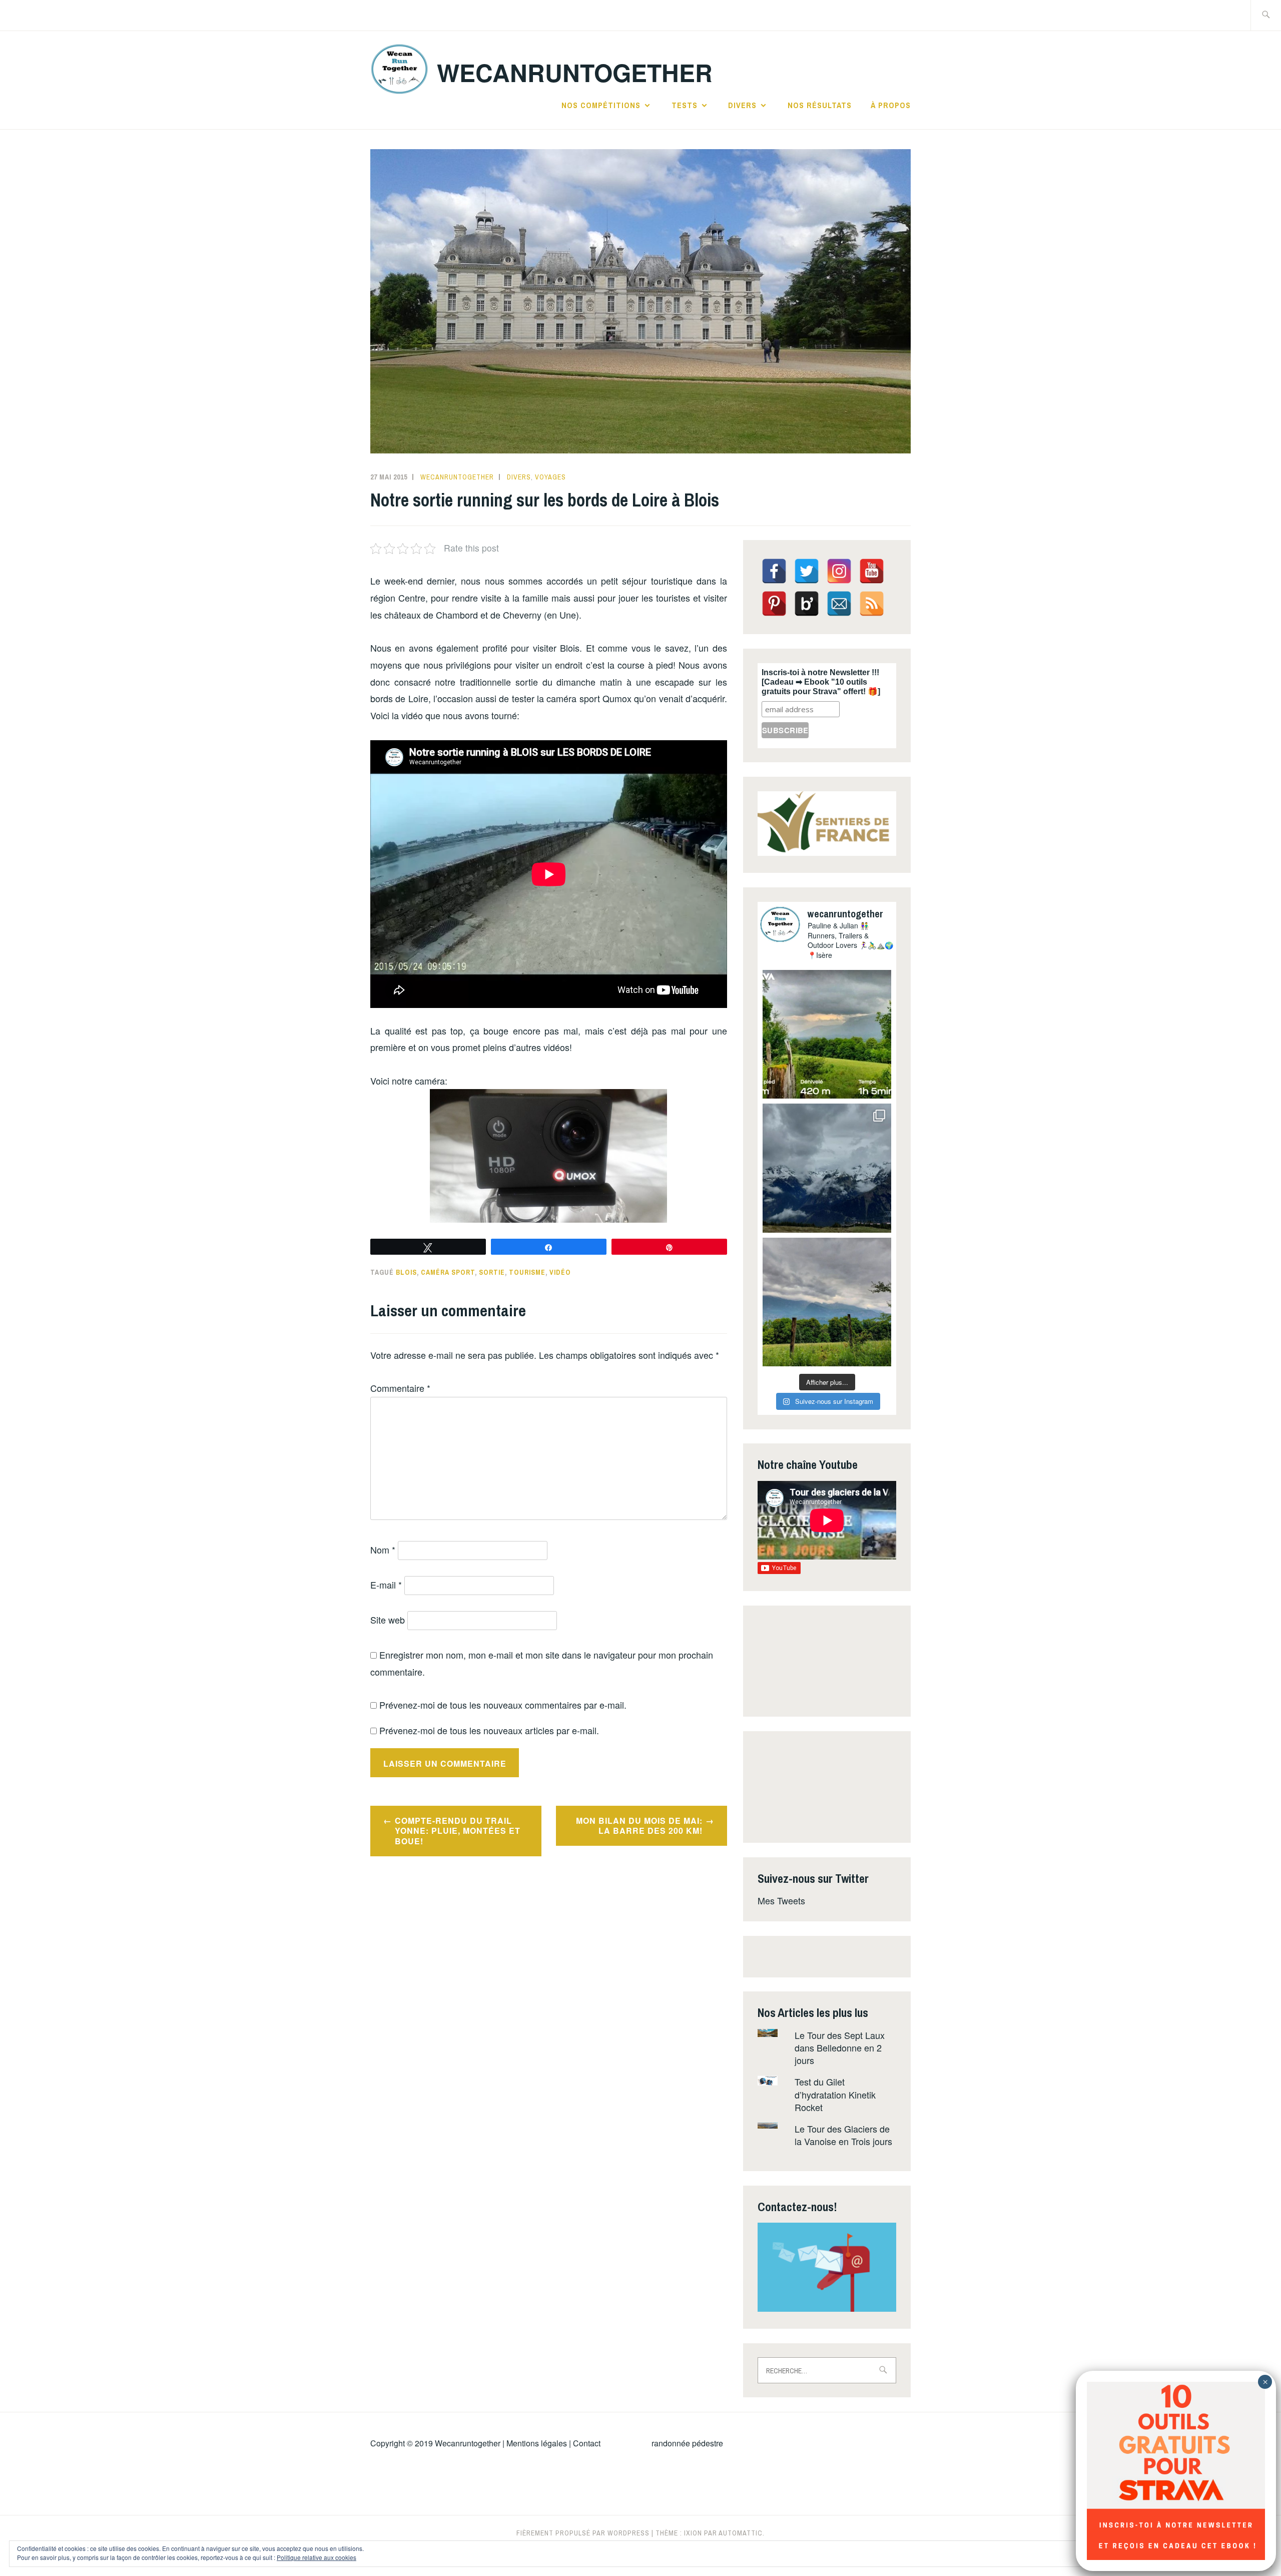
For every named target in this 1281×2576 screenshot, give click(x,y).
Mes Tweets (781, 1900)
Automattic (741, 2533)
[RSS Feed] (872, 604)
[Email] (839, 604)
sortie (492, 1272)
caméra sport (448, 1272)
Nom (383, 1550)
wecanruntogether (457, 477)
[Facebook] (774, 571)
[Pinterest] (774, 604)
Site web (388, 1620)
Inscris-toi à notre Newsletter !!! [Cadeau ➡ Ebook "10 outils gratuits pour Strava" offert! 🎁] (821, 682)
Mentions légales (537, 2443)
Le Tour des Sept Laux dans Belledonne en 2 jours (840, 2047)
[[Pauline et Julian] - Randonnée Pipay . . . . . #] (827, 1168)
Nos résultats (820, 105)
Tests (685, 105)
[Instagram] (839, 571)
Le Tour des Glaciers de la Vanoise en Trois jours (843, 2135)
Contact (587, 2443)
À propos (891, 105)
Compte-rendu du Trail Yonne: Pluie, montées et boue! (458, 1831)
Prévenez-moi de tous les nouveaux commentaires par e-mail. (503, 1705)
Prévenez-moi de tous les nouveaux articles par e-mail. (489, 1730)
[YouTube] (872, 571)
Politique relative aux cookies (316, 2557)
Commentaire (400, 1388)
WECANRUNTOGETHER (575, 72)
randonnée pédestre (687, 2443)
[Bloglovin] (807, 604)
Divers (742, 105)
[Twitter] (807, 571)
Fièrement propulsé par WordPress (583, 2533)
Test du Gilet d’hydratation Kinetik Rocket (835, 2094)
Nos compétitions (601, 105)
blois (406, 1272)
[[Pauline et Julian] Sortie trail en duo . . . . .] (827, 1034)
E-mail (386, 1585)
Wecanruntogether (468, 2443)
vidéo (560, 1272)
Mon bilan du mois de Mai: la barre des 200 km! (639, 1826)
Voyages (550, 477)
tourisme (527, 1272)
